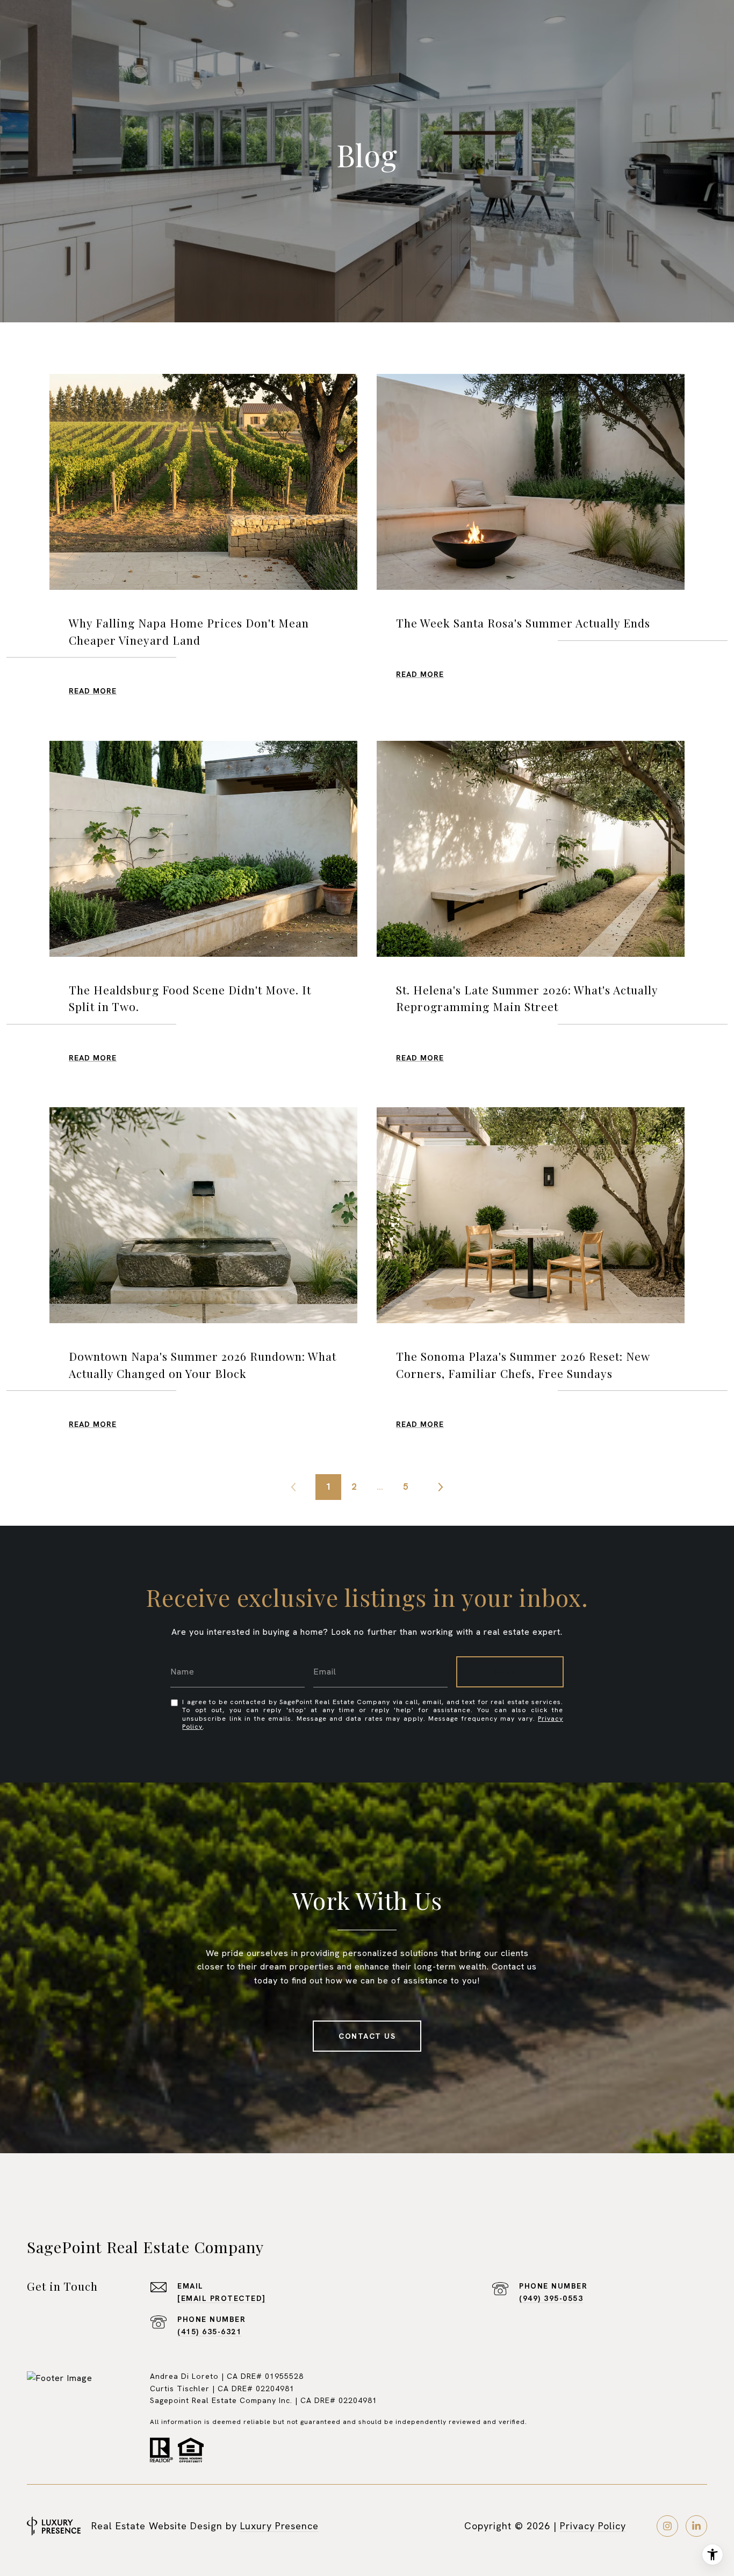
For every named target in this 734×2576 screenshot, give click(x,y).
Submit (510, 1672)
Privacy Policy (593, 2526)
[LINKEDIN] (696, 2526)
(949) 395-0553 (551, 2298)
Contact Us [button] (367, 2036)
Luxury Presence (279, 2526)
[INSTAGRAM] (667, 2526)
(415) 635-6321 (209, 2332)
